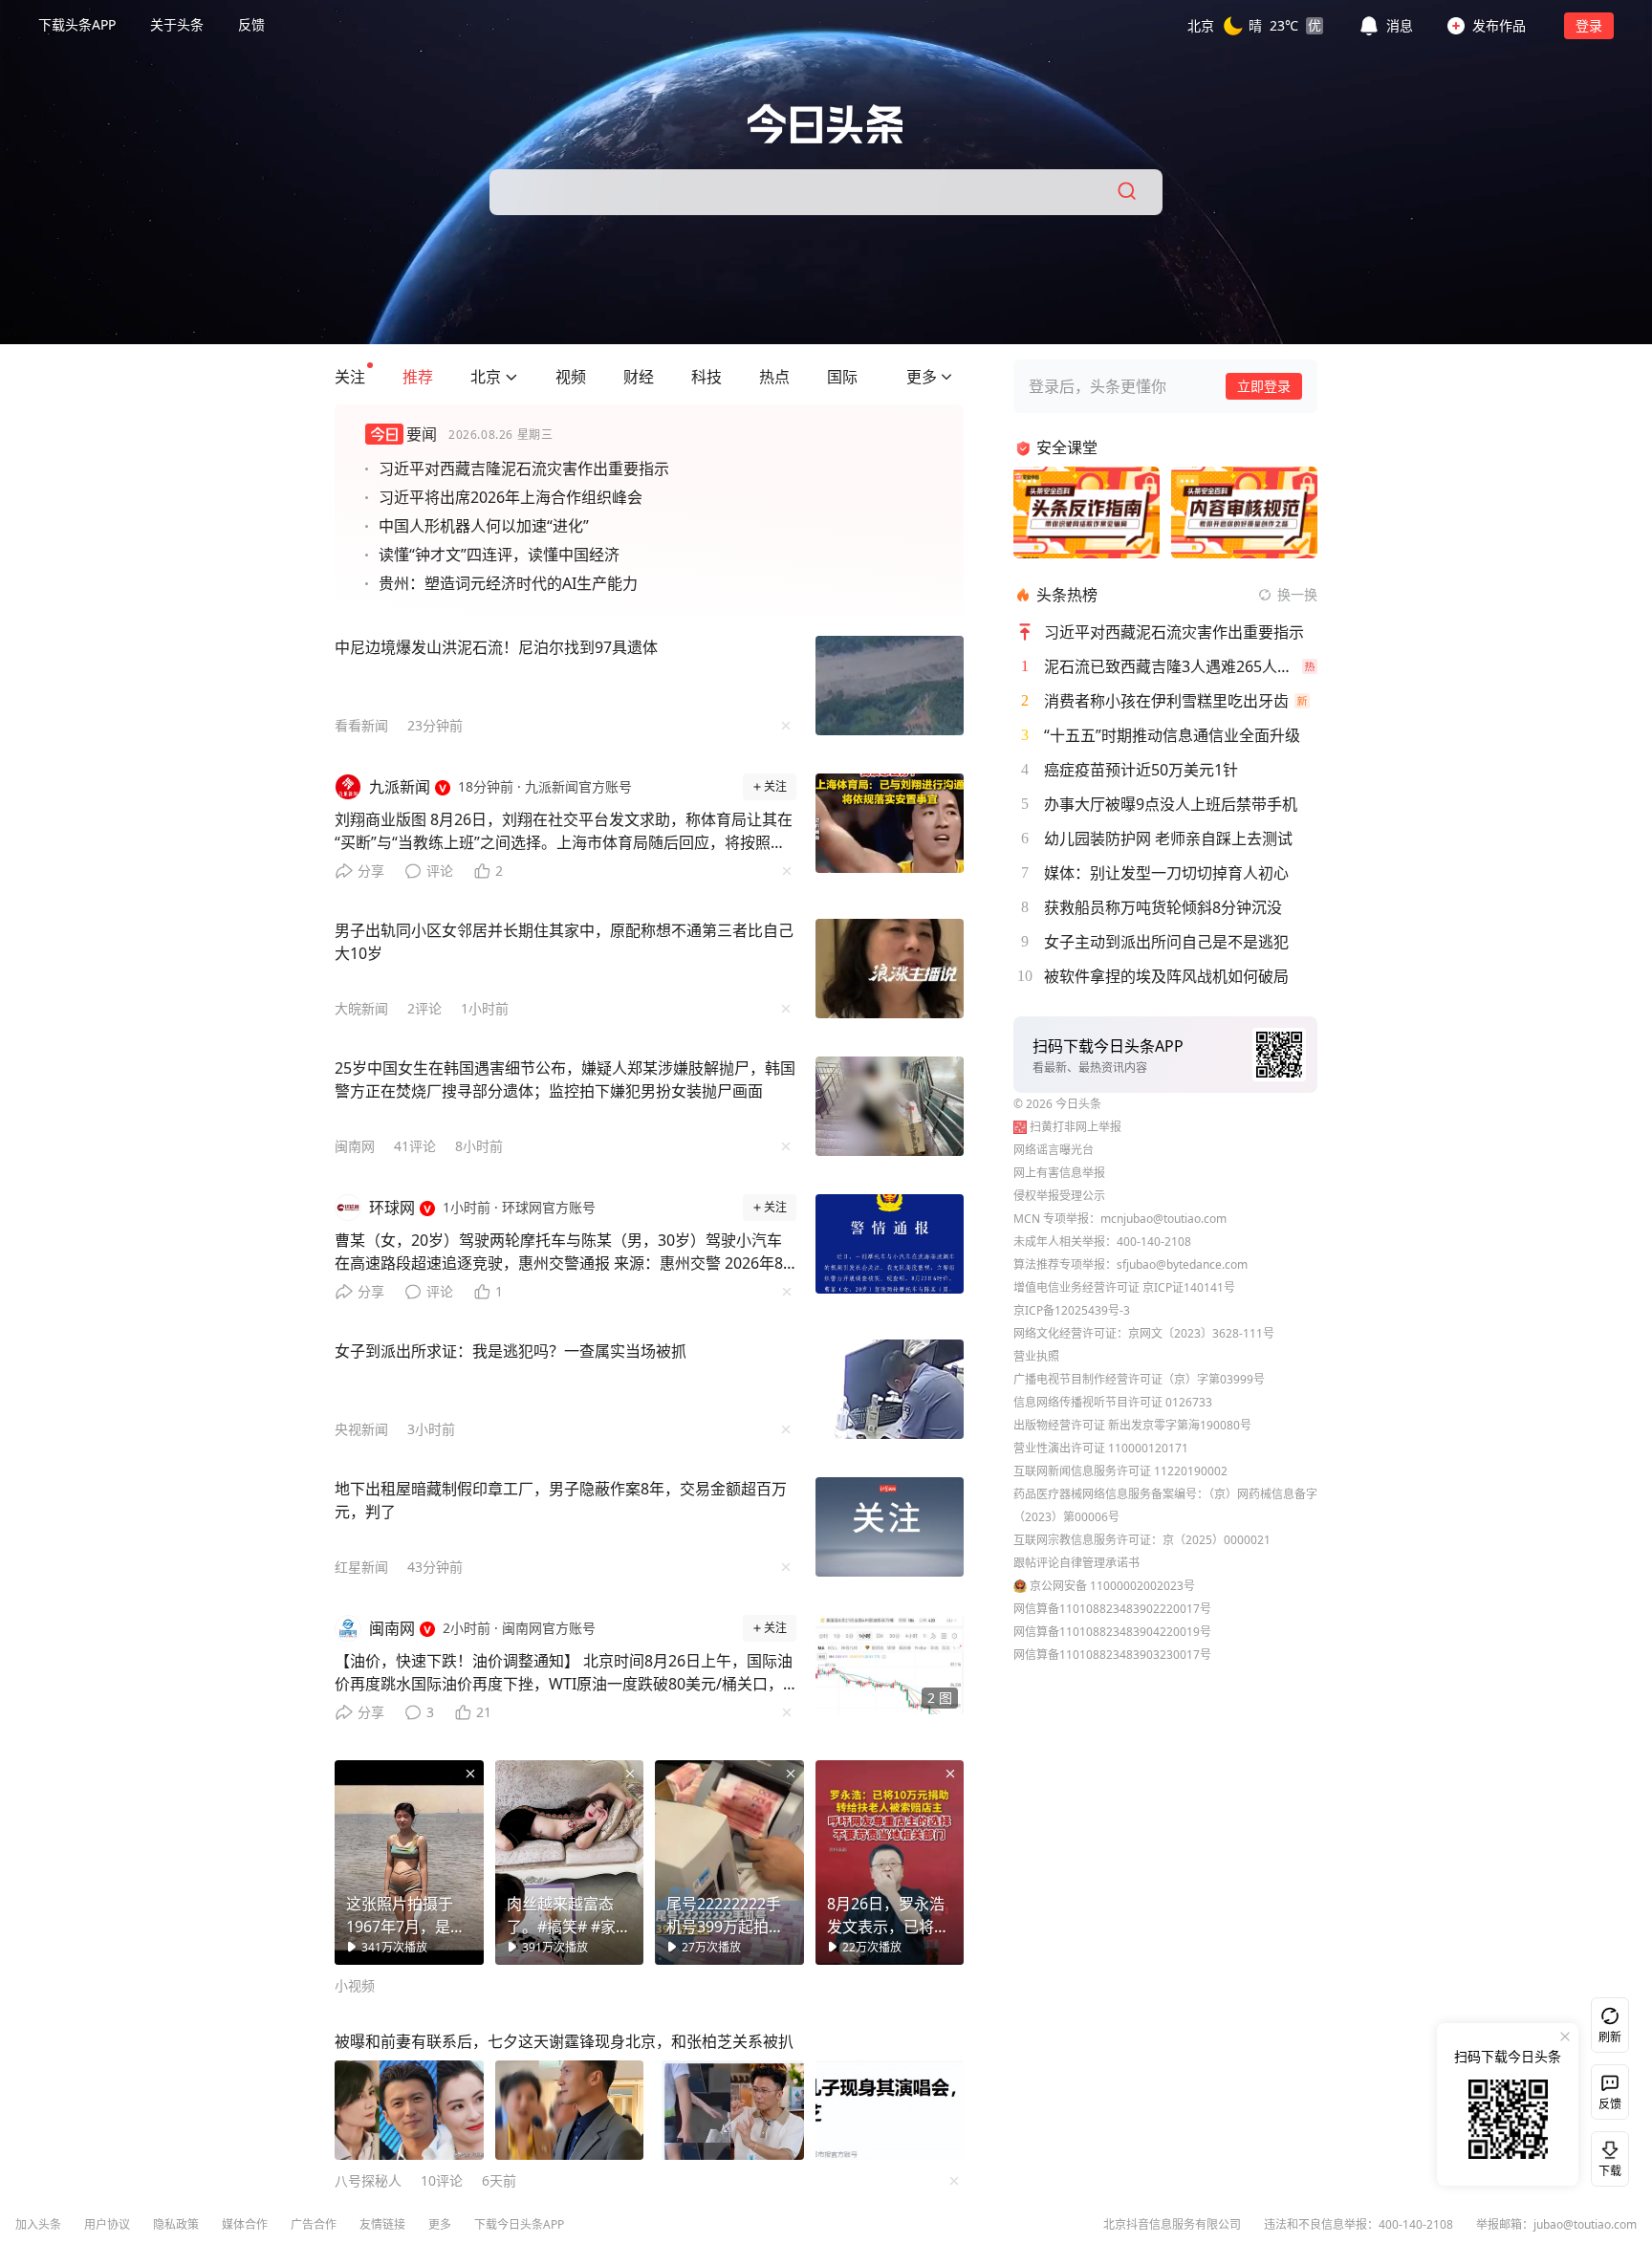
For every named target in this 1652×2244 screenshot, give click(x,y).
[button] (1255, 25)
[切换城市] (511, 377)
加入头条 (38, 2224)
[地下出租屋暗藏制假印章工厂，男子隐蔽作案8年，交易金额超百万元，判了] (890, 1527)
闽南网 (355, 1146)
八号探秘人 (368, 2180)
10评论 (442, 2180)
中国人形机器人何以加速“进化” (484, 526)
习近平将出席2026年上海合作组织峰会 (511, 497)
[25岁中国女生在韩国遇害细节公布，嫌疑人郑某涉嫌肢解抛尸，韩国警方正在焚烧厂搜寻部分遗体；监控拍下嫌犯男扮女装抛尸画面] (890, 1106)
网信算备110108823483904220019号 (1112, 1632)
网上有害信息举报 (1059, 1173)
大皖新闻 (361, 1008)
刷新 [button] (1610, 2037)
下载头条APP (77, 24)
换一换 (1297, 594)
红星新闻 (361, 1567)
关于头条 (177, 24)
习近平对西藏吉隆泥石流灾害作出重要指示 (524, 468)
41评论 (415, 1146)
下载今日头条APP (519, 2224)
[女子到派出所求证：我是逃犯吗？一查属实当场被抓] (890, 1389)
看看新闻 (361, 725)
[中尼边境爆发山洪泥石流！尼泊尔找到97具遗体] (890, 686)
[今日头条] (826, 124)
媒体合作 (245, 2224)
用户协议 (107, 2224)
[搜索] (1128, 192)
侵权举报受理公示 (1059, 1196)
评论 (440, 871)
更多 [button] (440, 2224)
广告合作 (314, 2224)
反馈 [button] (251, 24)
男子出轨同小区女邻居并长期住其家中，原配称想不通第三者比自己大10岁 (564, 942)
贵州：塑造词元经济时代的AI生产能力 (508, 583)
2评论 (424, 1008)
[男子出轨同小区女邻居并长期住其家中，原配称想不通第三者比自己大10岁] (890, 969)
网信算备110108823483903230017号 (1112, 1655)
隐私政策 (176, 2224)
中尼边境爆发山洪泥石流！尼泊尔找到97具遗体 (496, 647)
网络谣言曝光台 (1054, 1150)
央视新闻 (361, 1429)
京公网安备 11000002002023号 (1112, 1586)
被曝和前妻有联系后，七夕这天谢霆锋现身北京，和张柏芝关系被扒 (564, 2041)
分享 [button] (371, 871)
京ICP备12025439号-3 (1072, 1310)
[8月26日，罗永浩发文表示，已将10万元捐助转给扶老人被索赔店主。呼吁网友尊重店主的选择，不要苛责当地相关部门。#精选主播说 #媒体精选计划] (890, 1863)
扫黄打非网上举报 (1076, 1127)
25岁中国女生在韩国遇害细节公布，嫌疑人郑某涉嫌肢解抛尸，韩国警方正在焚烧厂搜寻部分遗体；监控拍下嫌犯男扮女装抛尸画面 (565, 1079)
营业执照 (1036, 1356)
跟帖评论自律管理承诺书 (1076, 1563)
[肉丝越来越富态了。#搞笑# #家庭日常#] (570, 1863)
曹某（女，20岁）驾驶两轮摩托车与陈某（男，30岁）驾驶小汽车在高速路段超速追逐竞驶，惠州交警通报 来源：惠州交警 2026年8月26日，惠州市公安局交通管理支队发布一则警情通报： (559, 1256)
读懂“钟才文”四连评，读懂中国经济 (499, 555)
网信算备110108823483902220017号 (1112, 1609)
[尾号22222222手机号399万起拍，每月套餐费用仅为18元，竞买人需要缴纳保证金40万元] (729, 1863)
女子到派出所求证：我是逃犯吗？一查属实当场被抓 (511, 1351)
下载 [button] (1606, 2155)
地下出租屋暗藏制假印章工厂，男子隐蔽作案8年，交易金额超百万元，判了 (561, 1500)
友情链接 (382, 2224)
